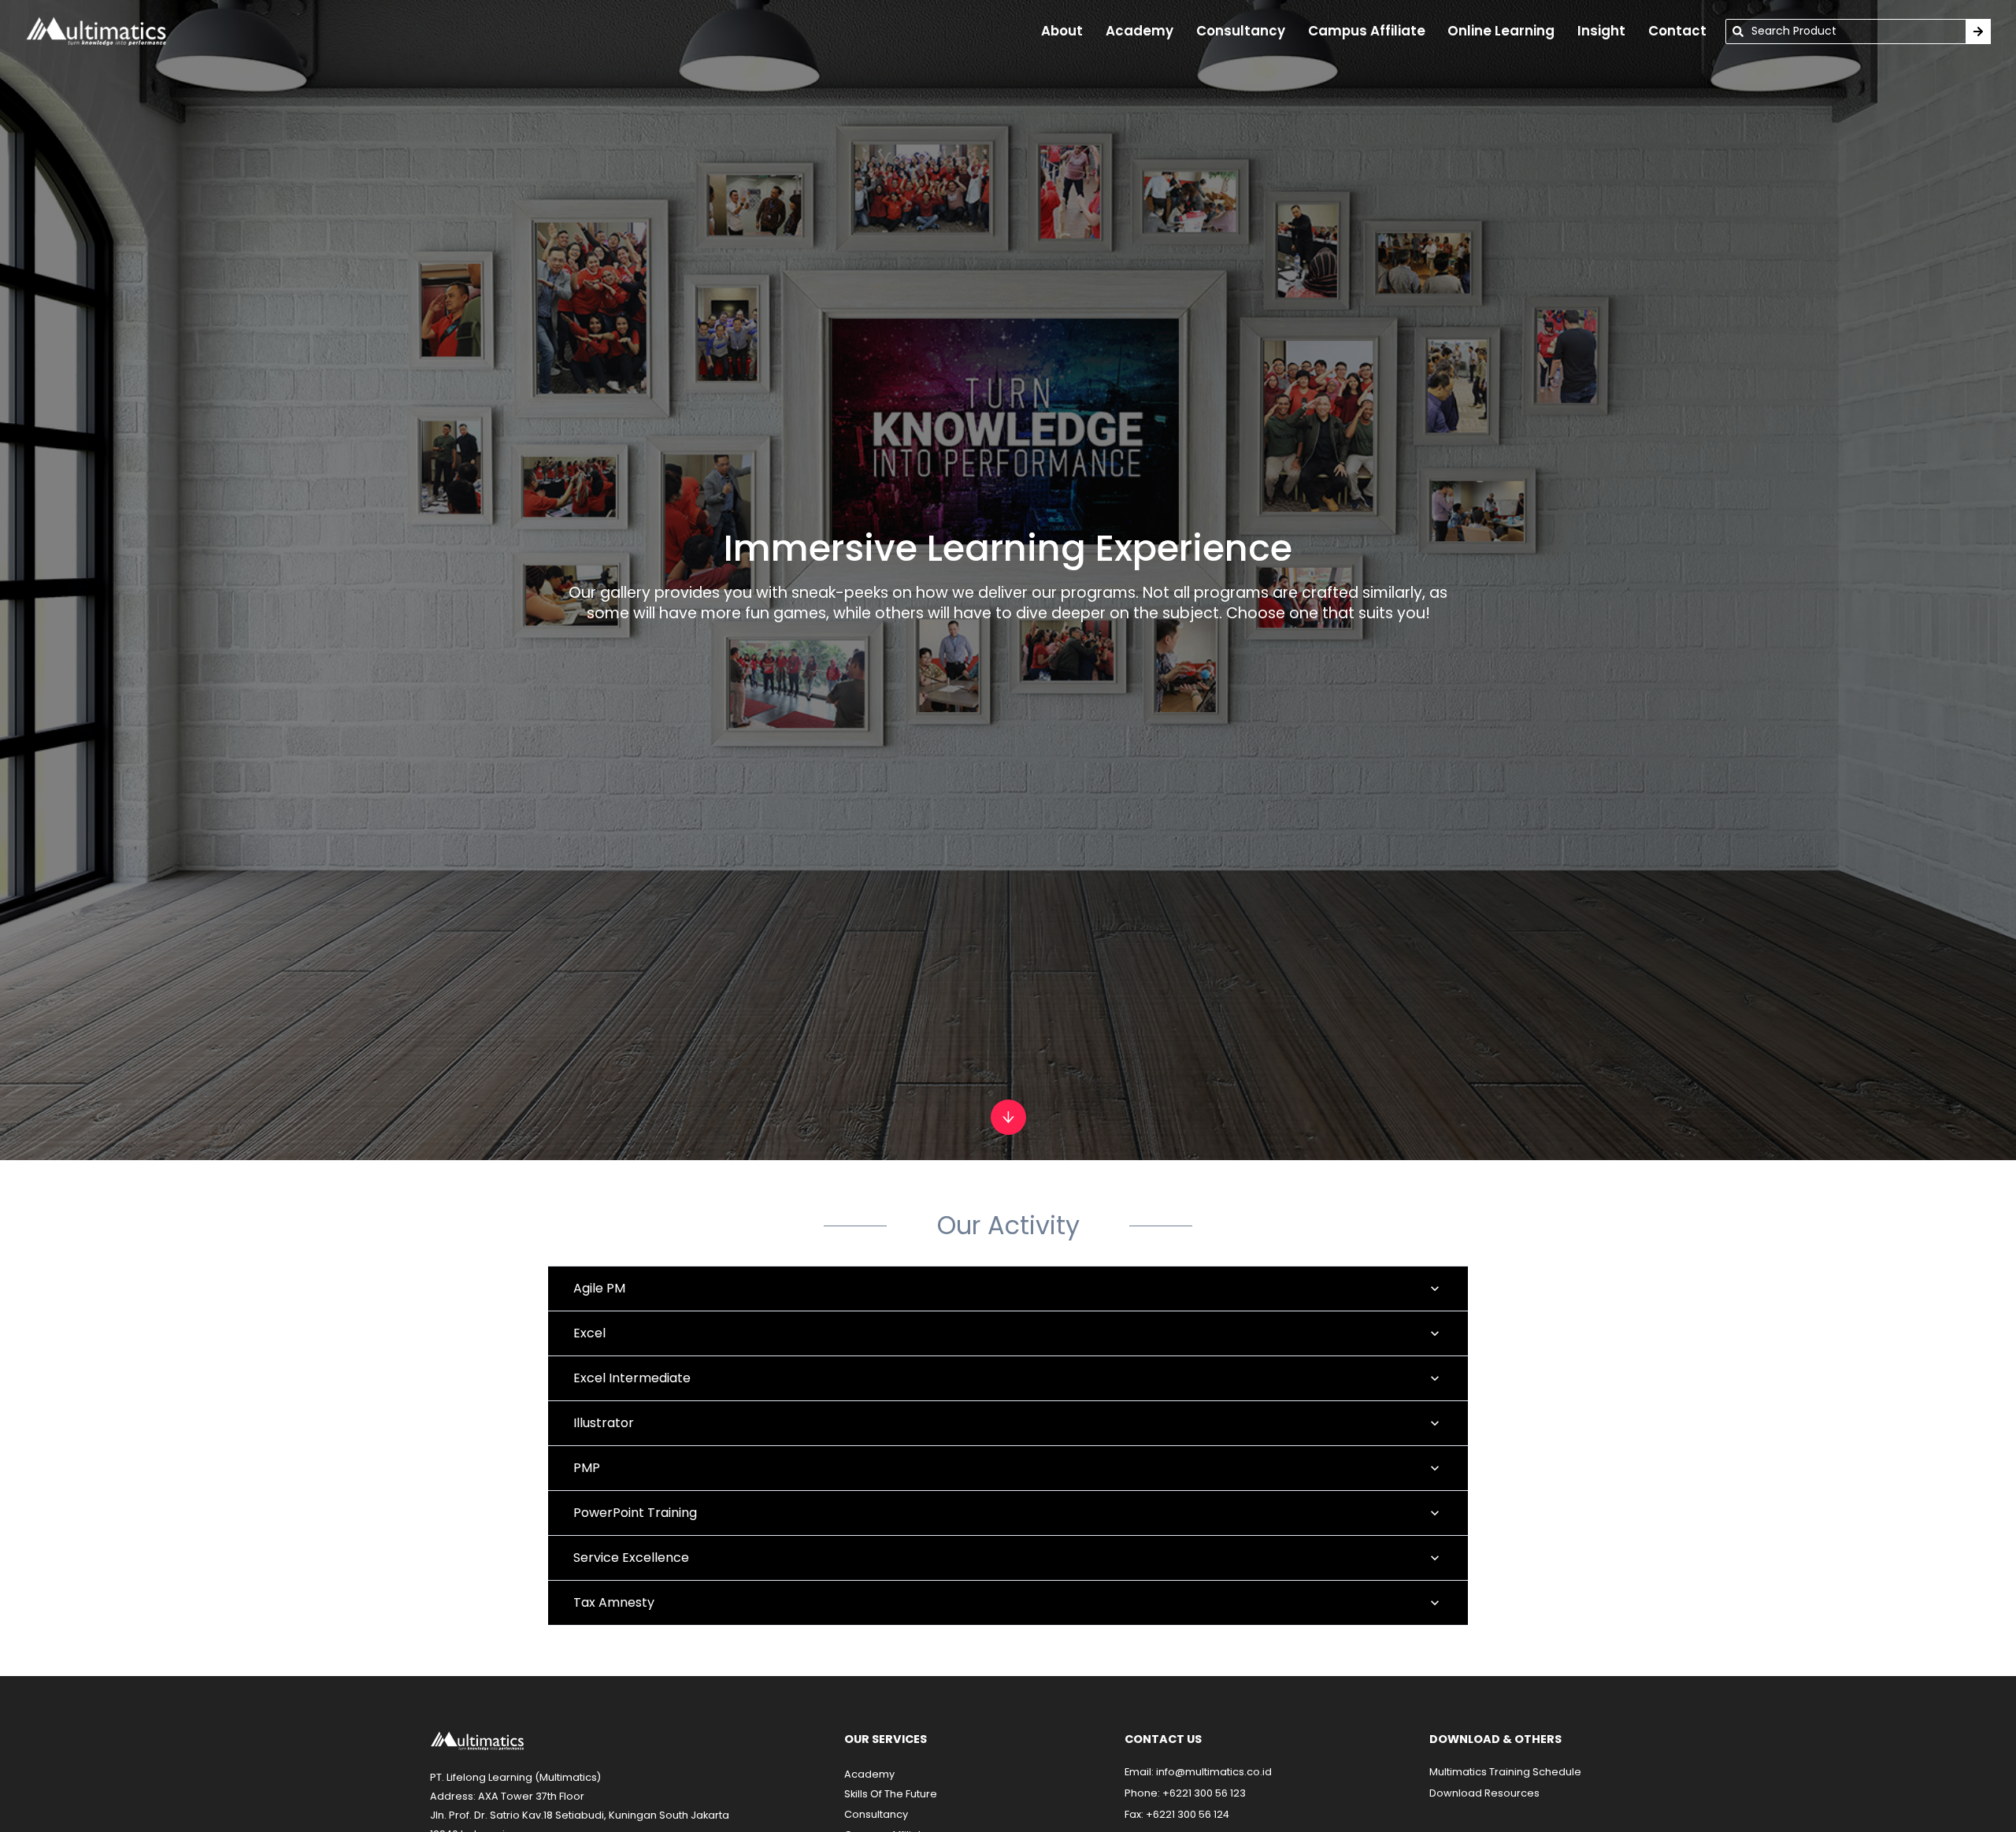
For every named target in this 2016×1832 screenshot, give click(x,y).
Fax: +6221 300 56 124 (1177, 1814)
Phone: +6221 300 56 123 (1185, 1793)
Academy (869, 1774)
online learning (1501, 31)
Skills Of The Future (891, 1794)
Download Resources (1484, 1793)
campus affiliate (1367, 31)
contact (1677, 31)
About (1062, 31)
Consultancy (1241, 31)
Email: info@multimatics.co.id (1198, 1772)
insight (1601, 31)
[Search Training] (1978, 32)
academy (1140, 31)
